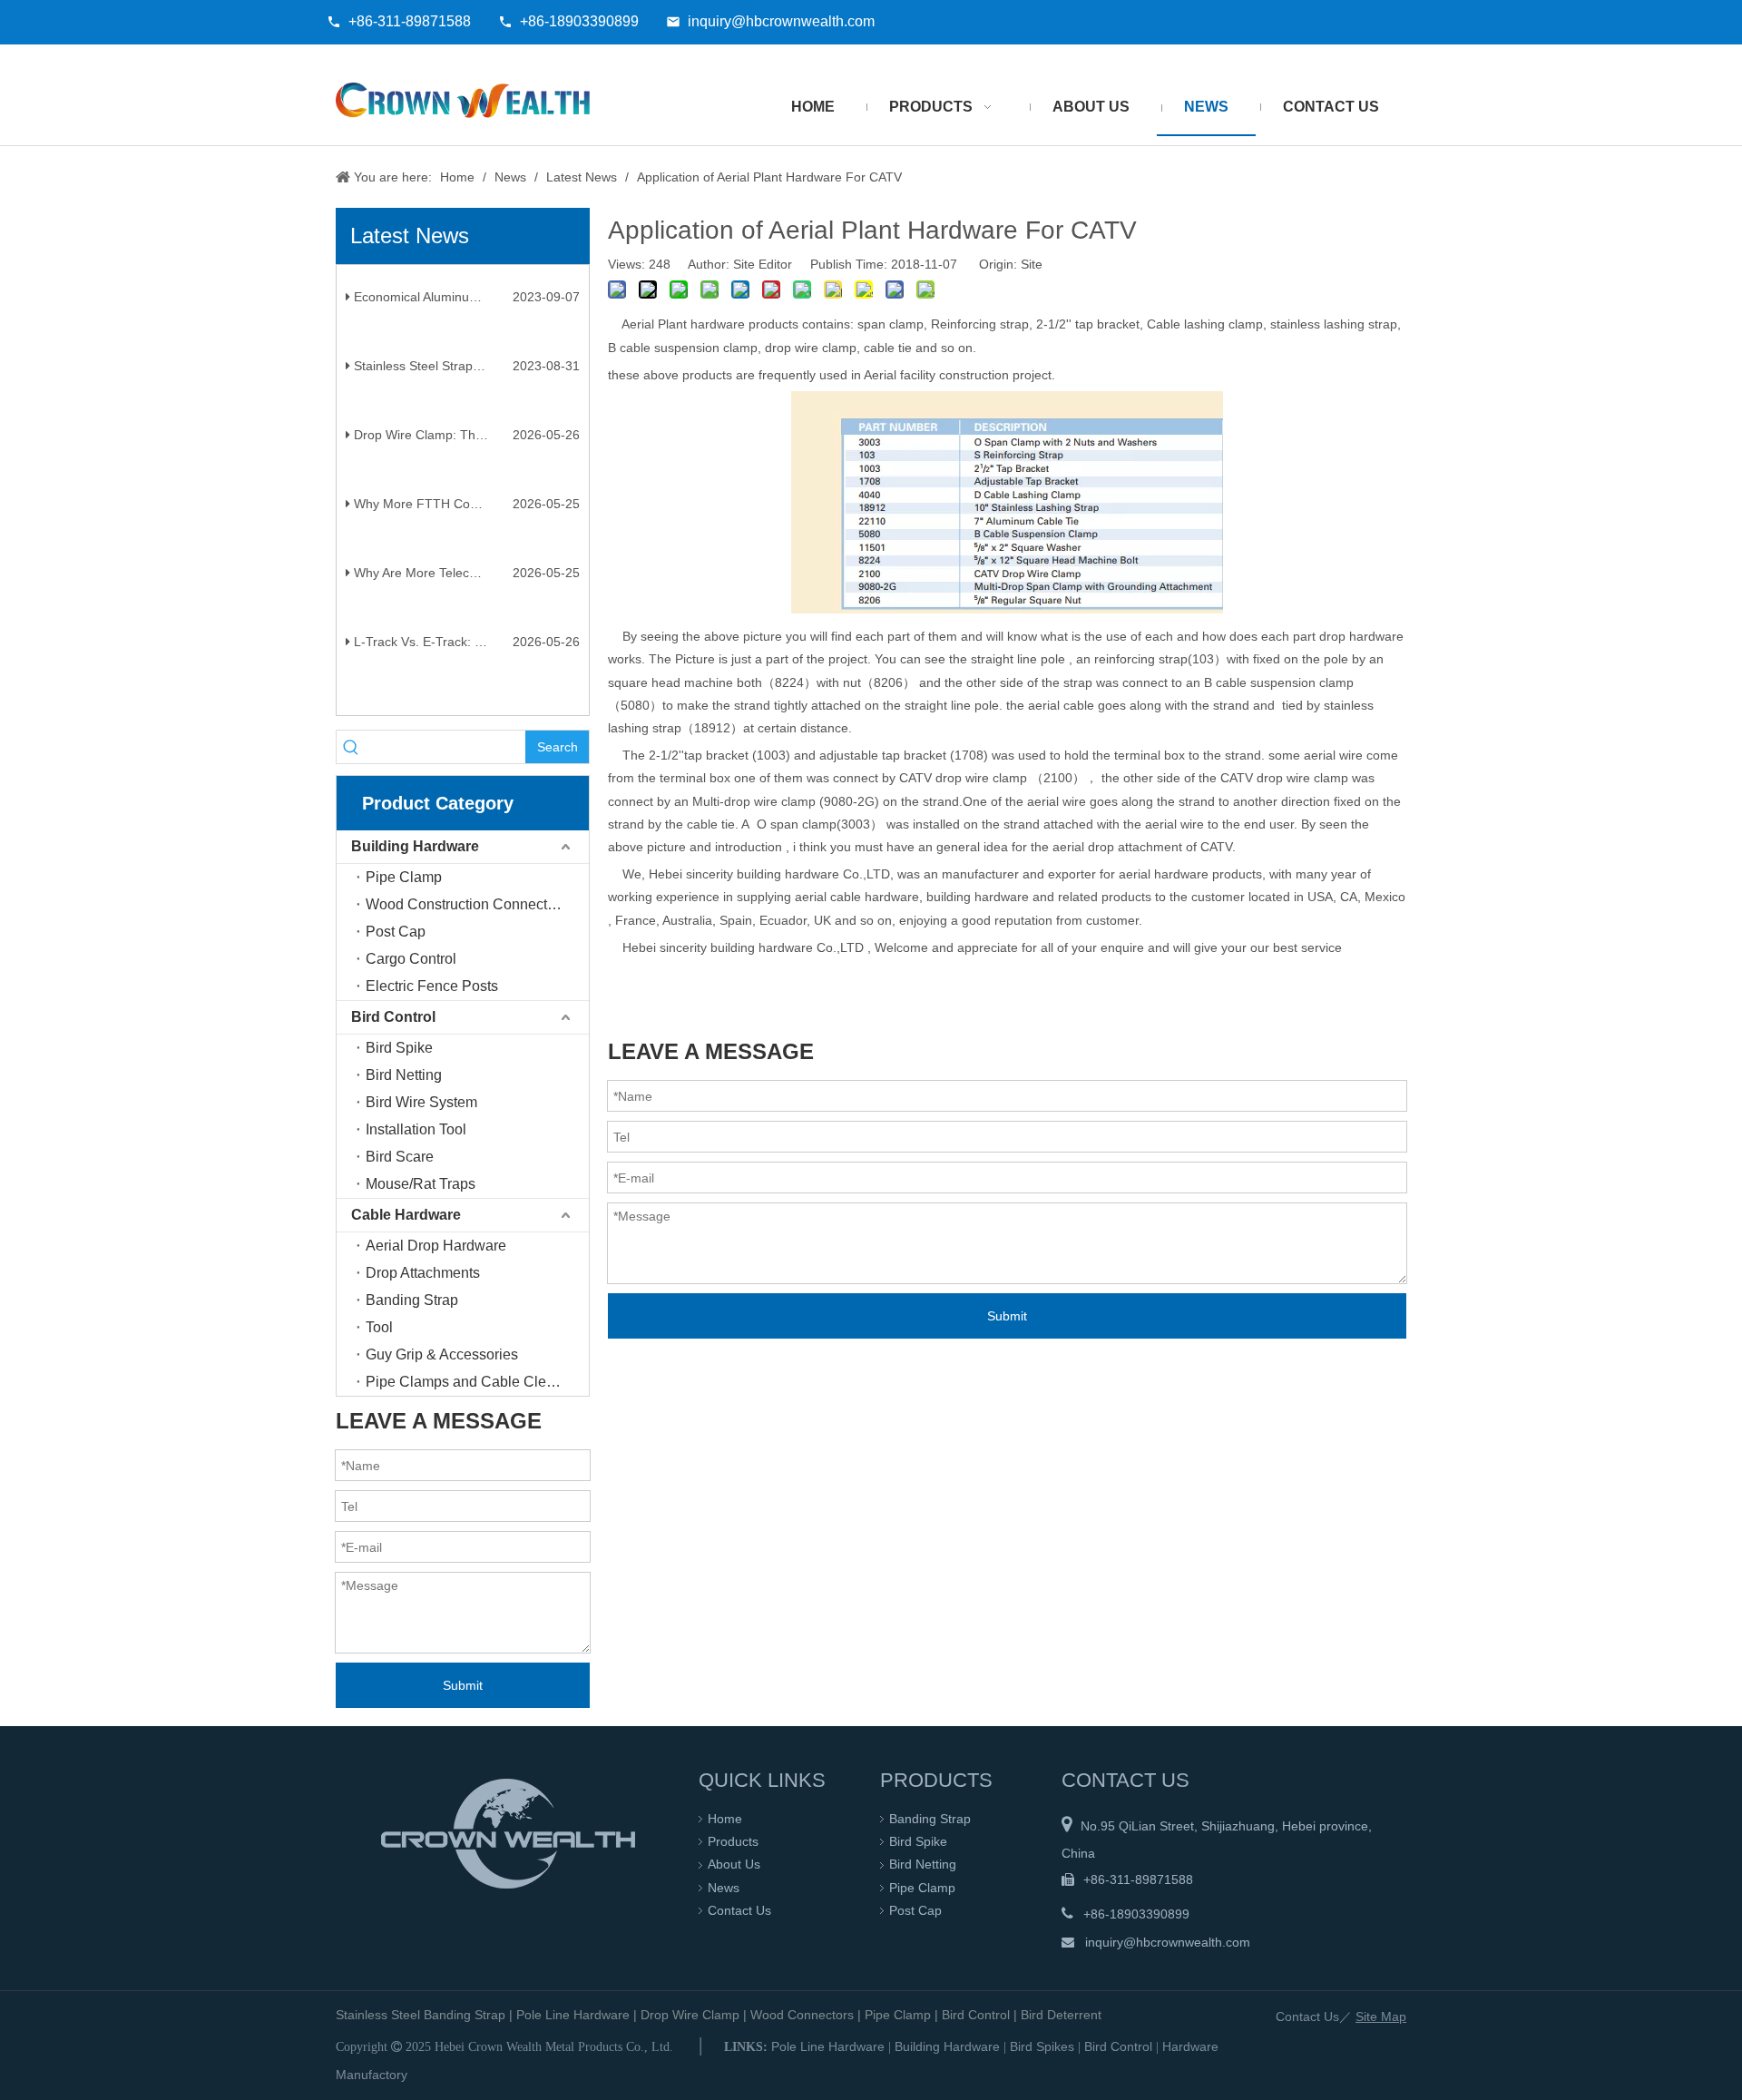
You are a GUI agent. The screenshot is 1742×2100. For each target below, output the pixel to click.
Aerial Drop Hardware (436, 1246)
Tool (379, 1327)
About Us (734, 1864)
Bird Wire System (421, 1102)
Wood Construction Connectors (466, 904)
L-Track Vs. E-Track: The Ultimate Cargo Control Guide (465, 653)
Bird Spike (399, 1048)
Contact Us (739, 1910)
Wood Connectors (802, 2015)
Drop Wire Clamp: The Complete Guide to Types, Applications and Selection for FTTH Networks (465, 446)
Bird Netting (404, 1075)
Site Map (1381, 2017)
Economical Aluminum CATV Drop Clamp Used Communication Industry (465, 309)
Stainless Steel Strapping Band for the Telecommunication (465, 378)
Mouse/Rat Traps (421, 1184)
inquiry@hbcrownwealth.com (781, 21)
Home (725, 1819)
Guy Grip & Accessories (442, 1354)
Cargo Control (411, 959)
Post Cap (396, 932)
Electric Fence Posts (432, 986)
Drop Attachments (423, 1273)
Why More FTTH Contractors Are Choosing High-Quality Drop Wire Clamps (465, 515)
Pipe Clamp (404, 877)
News (724, 1888)
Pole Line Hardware (573, 2015)
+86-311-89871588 (410, 21)
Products (733, 1841)
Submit (463, 1685)
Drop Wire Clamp (690, 2015)
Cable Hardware (406, 1215)
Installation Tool (416, 1129)
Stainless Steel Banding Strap (421, 2015)
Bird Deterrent (1061, 2015)
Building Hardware (415, 846)
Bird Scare (400, 1157)
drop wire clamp (981, 778)
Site (1032, 264)
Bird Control (393, 1017)
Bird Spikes (1042, 2046)
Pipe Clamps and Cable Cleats (465, 1382)
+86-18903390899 (579, 21)
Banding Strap (412, 1300)
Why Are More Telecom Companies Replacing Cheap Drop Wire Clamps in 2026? (465, 584)
